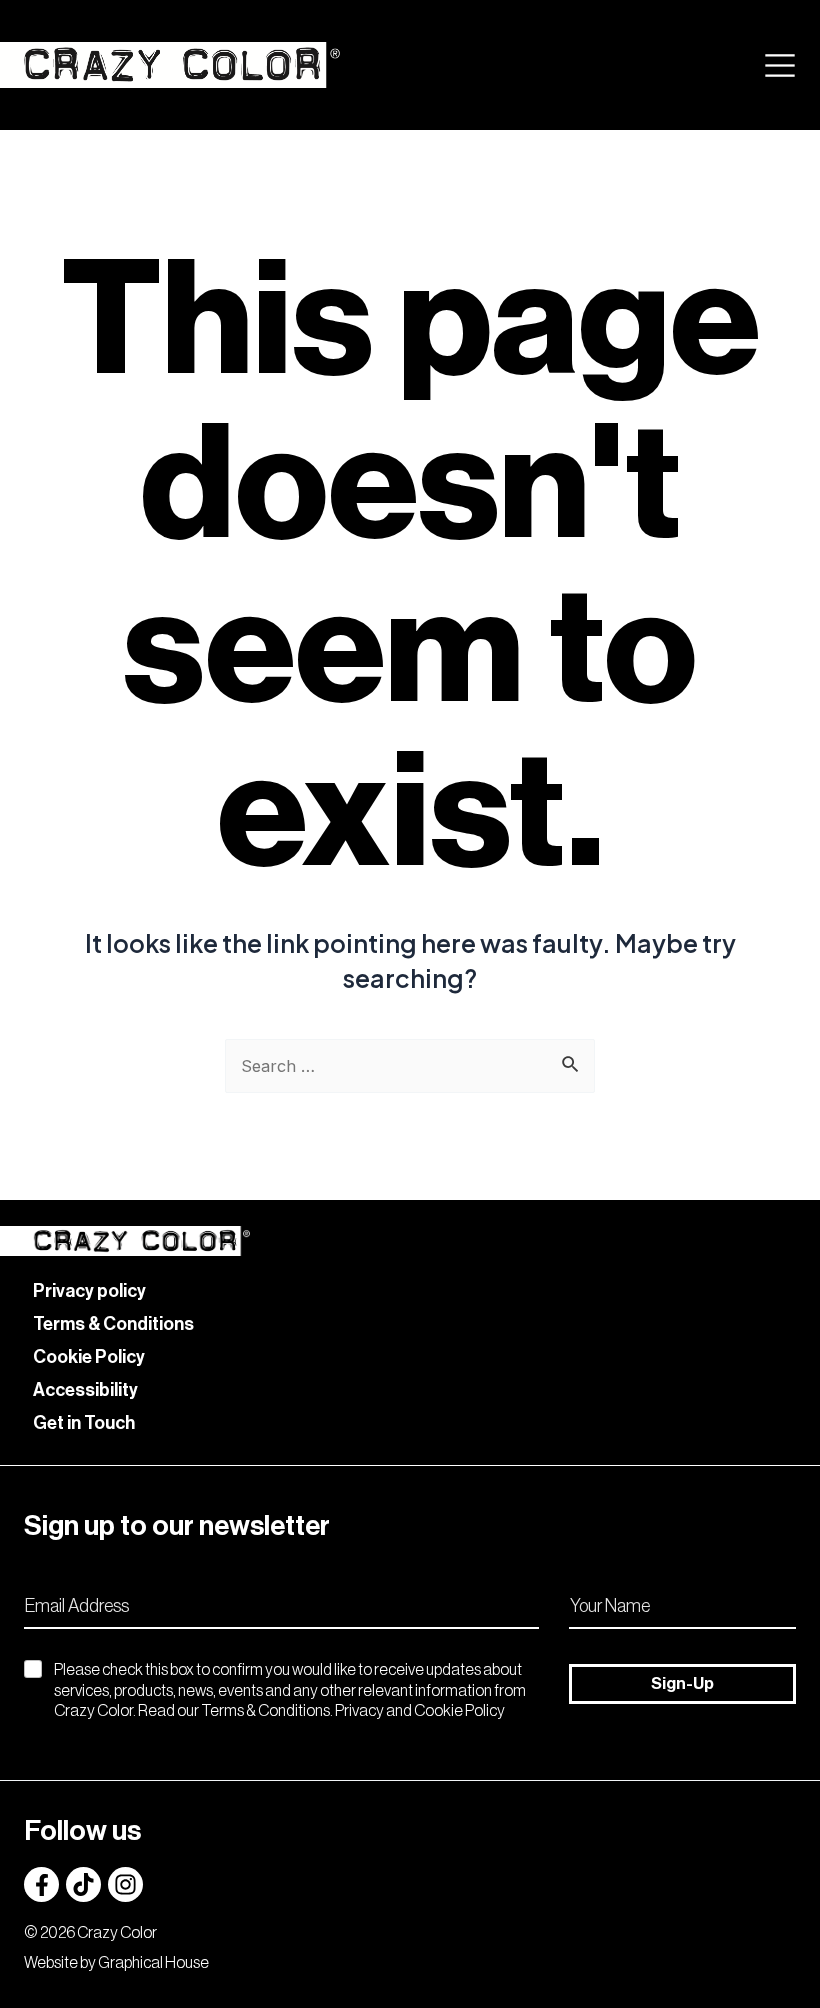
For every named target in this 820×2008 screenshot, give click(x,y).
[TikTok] (83, 1884)
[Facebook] (41, 1884)
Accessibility (85, 1390)
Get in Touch (84, 1423)
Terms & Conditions (113, 1324)
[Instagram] (125, 1884)
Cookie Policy (89, 1357)
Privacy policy (89, 1291)
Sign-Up (682, 1683)
